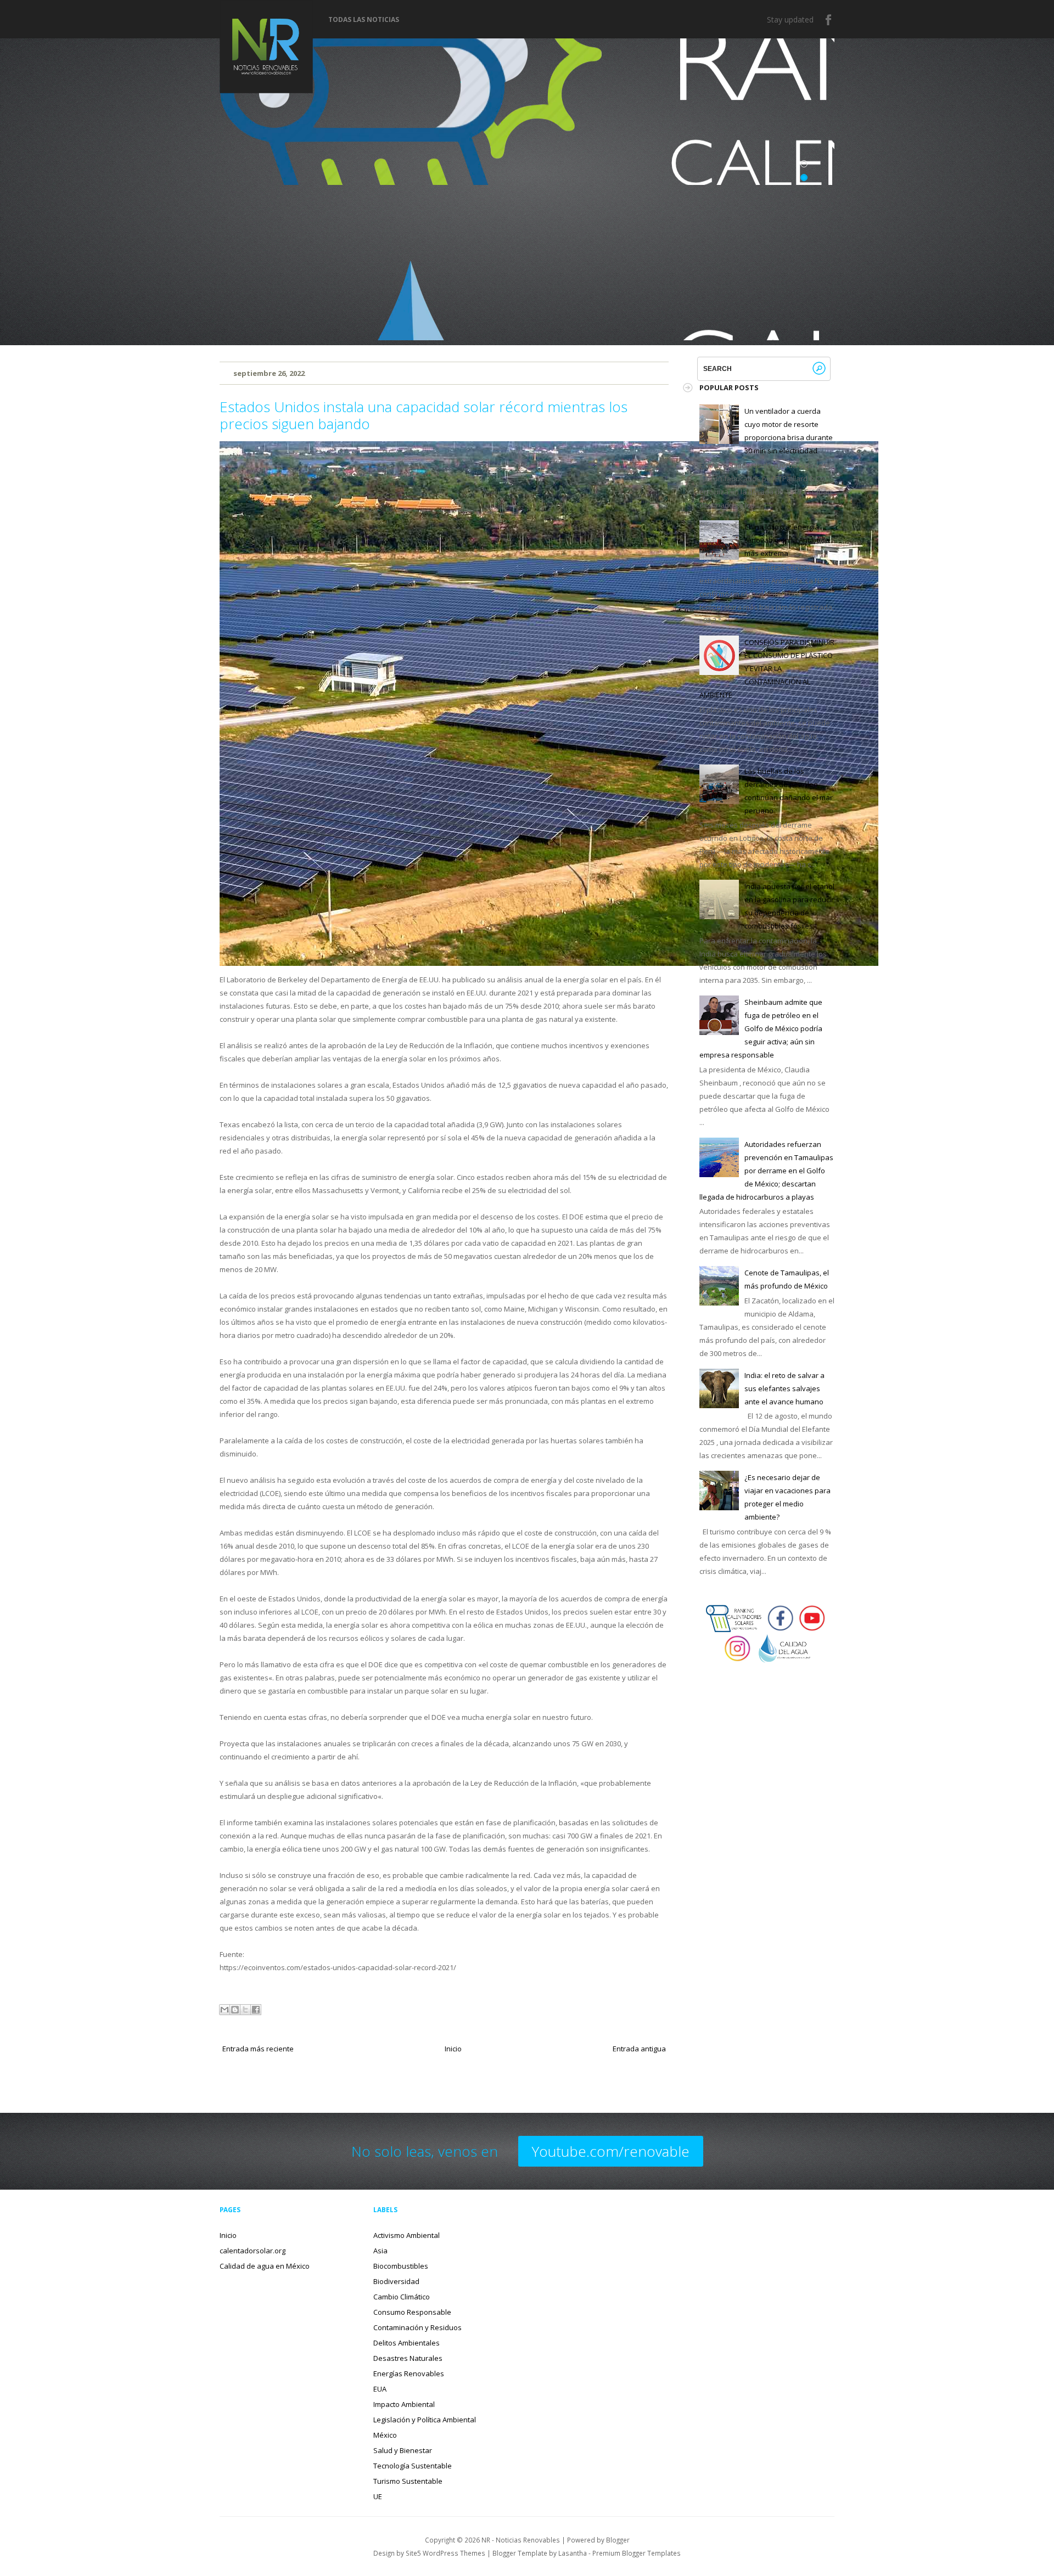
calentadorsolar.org (253, 2251)
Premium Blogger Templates (637, 2553)
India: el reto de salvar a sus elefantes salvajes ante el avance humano (784, 1388)
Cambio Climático (402, 2297)
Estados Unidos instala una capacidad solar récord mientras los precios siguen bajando (424, 415)
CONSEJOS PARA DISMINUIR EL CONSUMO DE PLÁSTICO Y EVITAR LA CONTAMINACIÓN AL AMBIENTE (767, 668)
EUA (380, 2389)
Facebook (829, 20)
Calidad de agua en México (265, 2266)
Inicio (453, 2049)
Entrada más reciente (258, 2049)
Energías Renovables (409, 2373)
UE (378, 2496)
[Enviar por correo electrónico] (225, 2010)
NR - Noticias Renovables (521, 2540)
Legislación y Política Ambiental (425, 2420)
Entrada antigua (639, 2049)
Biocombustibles (401, 2266)
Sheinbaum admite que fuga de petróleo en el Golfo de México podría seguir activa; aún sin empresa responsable (761, 1028)
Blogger (618, 2540)
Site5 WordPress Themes (445, 2553)
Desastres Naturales (408, 2358)
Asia (380, 2251)
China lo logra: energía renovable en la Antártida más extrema (787, 540)
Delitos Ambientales (407, 2343)
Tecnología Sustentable (413, 2466)
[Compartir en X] (245, 2010)
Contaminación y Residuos (417, 2327)
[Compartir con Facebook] (256, 2010)
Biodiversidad (396, 2281)
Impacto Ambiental (404, 2404)
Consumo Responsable (412, 2312)
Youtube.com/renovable (611, 2151)
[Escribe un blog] (235, 2010)
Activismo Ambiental (407, 2235)
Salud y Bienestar (403, 2450)
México (385, 2435)
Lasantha (573, 2553)
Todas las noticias (364, 20)
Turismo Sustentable (408, 2481)
